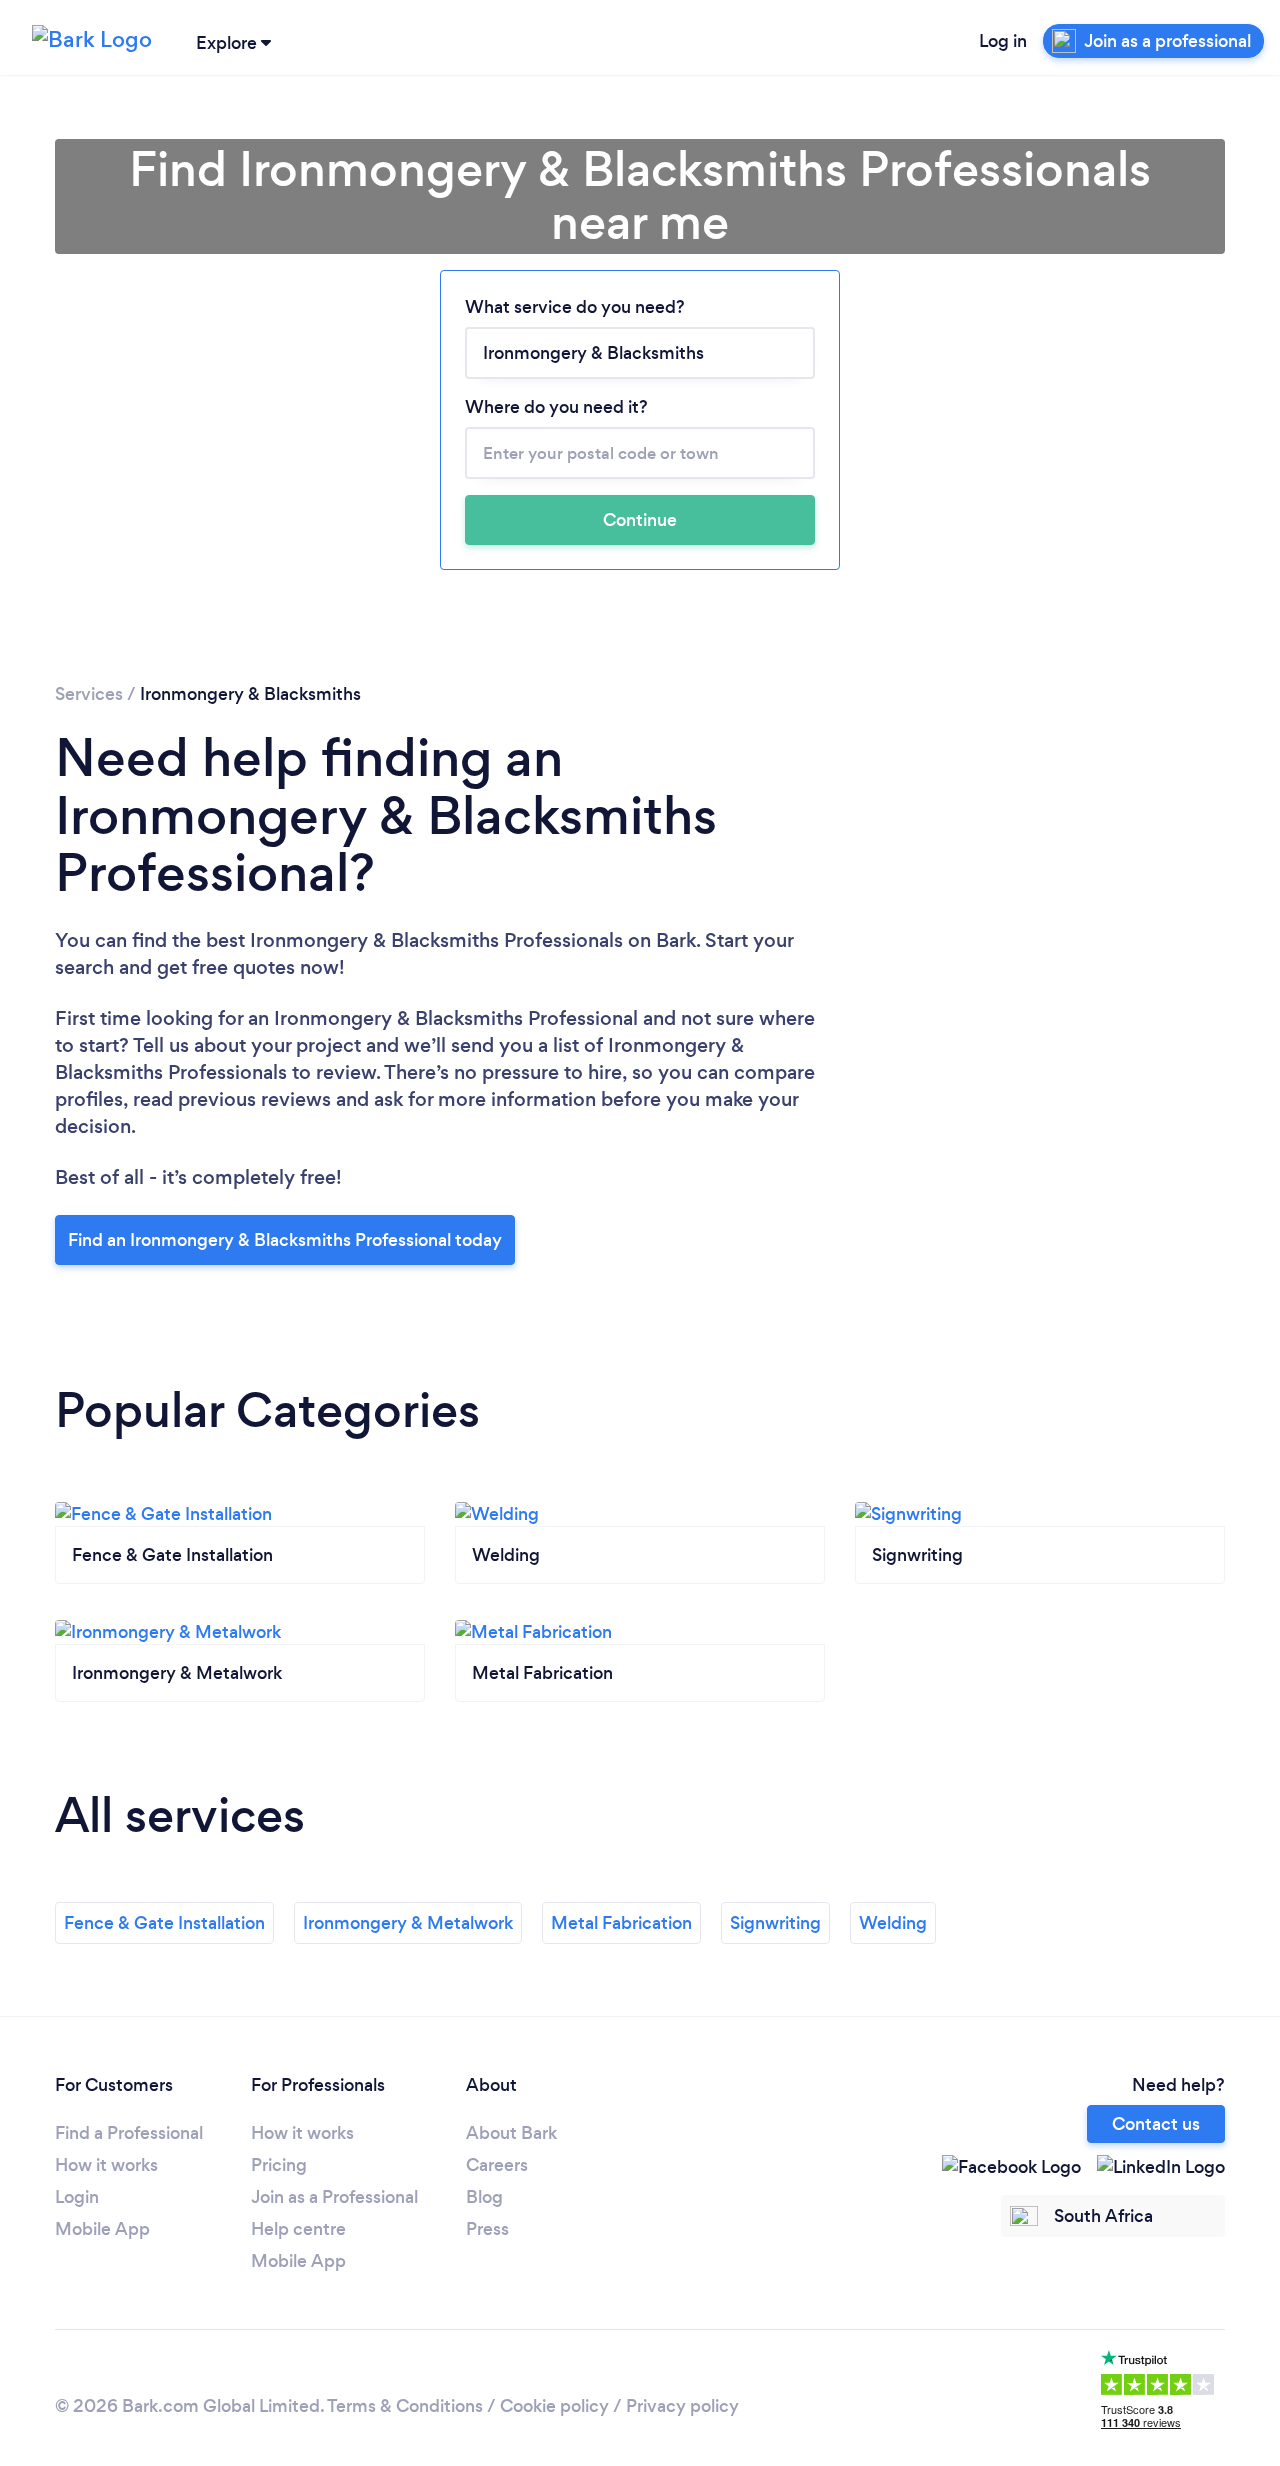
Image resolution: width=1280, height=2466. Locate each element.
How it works (106, 2165)
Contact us (1156, 2124)
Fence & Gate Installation (164, 1923)
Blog (484, 2197)
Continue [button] (640, 520)
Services (89, 694)
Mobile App (102, 2229)
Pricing (279, 2165)
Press (487, 2229)
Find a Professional (129, 2133)
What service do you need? (575, 307)
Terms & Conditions (405, 2406)
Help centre (298, 2229)
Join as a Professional (334, 2197)
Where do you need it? (556, 407)
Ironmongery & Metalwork (408, 1923)
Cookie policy (554, 2406)
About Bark (511, 2133)
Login (77, 2197)
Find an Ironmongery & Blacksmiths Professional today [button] (285, 1240)
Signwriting (775, 1923)
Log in (1003, 41)
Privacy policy (682, 2406)
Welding (893, 1923)
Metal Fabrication (621, 1923)
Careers (497, 2165)
